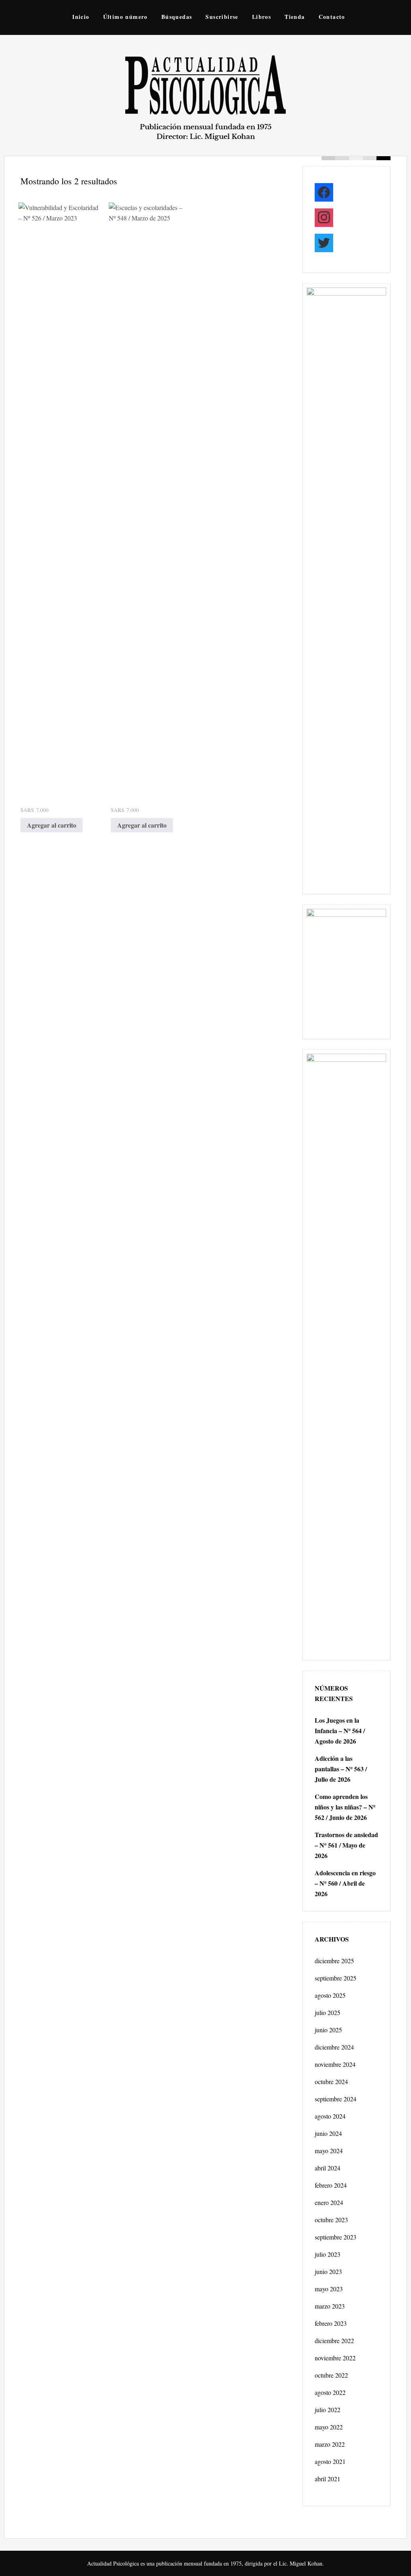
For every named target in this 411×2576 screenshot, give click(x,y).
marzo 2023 (330, 2306)
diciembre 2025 (334, 1961)
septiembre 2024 (336, 2099)
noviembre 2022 (335, 2358)
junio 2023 (328, 2271)
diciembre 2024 (334, 2047)
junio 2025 (328, 2030)
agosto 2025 (330, 1995)
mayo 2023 (329, 2289)
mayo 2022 (329, 2427)
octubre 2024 (331, 2081)
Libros (261, 17)
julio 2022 (328, 2410)
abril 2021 (328, 2479)
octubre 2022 (331, 2375)
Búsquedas (177, 17)
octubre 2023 (331, 2220)
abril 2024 (328, 2168)
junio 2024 (328, 2133)
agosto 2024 (330, 2116)
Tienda (295, 17)
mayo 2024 (329, 2151)
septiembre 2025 (336, 1978)
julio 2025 (328, 2012)
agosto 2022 (330, 2392)
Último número (125, 17)
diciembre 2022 (334, 2340)
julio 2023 (328, 2254)
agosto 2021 (330, 2461)
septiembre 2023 (336, 2237)
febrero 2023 (331, 2323)
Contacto (332, 17)
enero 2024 (329, 2202)
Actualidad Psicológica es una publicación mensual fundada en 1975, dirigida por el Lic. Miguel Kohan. (205, 2563)
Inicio (81, 17)
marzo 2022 (330, 2444)
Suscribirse (222, 17)
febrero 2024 (331, 2185)
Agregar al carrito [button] (52, 825)
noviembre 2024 (335, 2064)
